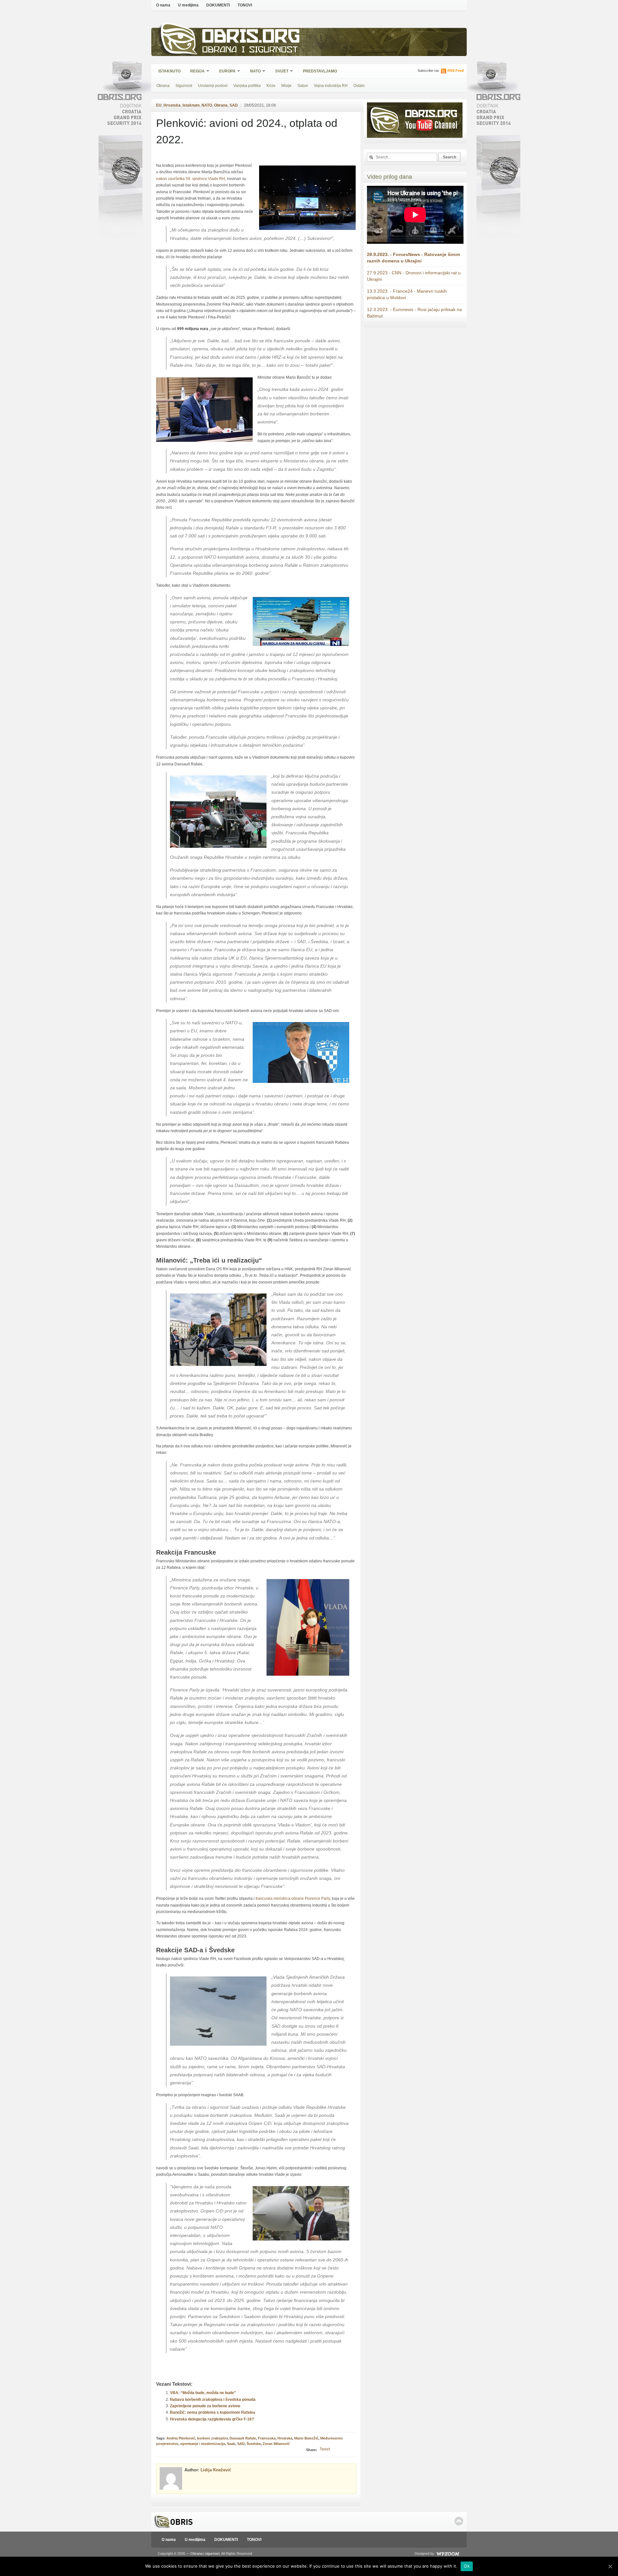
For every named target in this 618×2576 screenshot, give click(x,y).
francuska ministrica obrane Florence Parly (293, 1899)
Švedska (254, 2444)
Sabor (303, 86)
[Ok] (610, 2566)
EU (159, 105)
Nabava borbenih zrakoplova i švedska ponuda (213, 2400)
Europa (225, 72)
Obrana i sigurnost (250, 50)
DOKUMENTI (218, 5)
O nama (163, 5)
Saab (231, 2444)
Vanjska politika (247, 86)
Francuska (267, 2438)
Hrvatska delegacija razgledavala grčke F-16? (212, 2419)
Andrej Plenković (181, 2438)
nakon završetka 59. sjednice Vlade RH (191, 179)
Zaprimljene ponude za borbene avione (205, 2406)
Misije (286, 86)
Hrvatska (172, 105)
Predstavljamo (320, 71)
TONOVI (245, 5)
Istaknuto (169, 71)
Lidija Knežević (216, 2470)
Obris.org (251, 38)
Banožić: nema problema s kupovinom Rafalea (213, 2412)
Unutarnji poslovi (213, 86)
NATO (253, 72)
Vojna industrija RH (331, 86)
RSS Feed (456, 71)
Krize (271, 86)
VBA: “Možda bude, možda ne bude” (203, 2393)
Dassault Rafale (243, 2438)
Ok (467, 2566)
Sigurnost (184, 86)
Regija (195, 72)
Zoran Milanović (276, 2444)
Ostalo (359, 86)
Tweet (325, 2449)
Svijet (280, 72)
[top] (459, 2521)
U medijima (188, 5)
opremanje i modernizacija (203, 2444)
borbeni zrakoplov (212, 2438)
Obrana (163, 86)
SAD (234, 105)
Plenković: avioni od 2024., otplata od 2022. (247, 131)
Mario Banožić (306, 2438)
